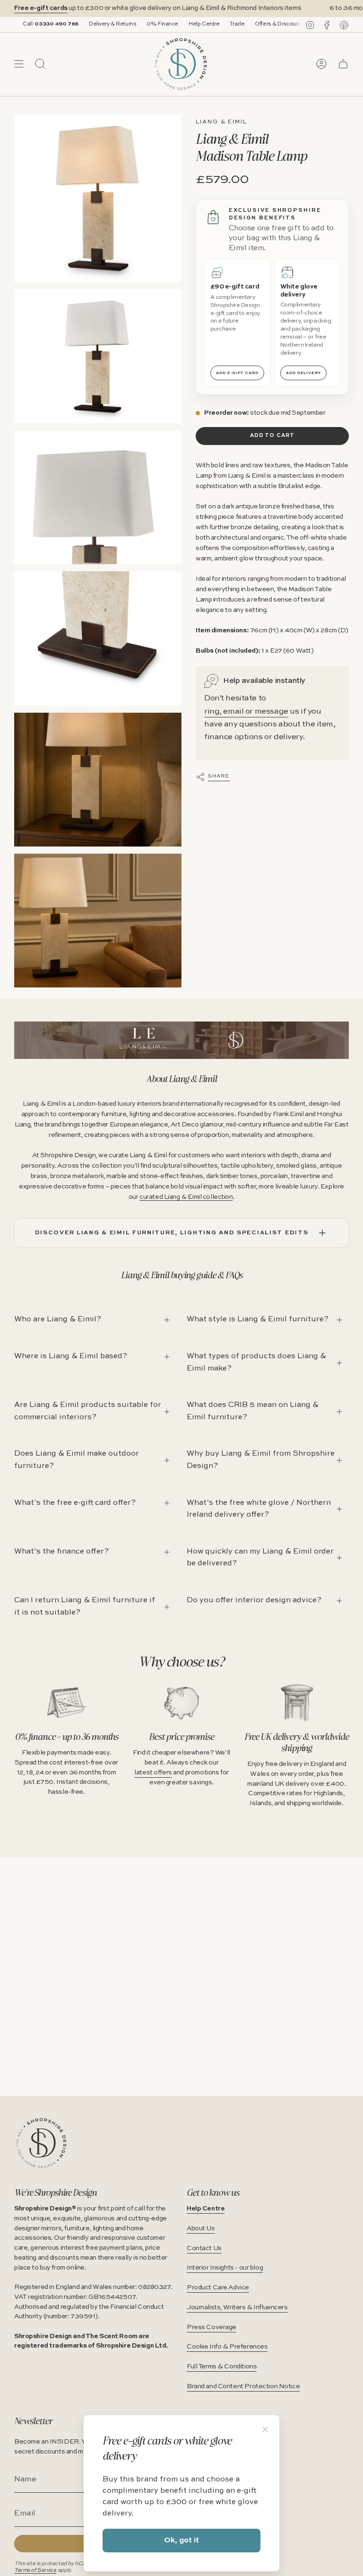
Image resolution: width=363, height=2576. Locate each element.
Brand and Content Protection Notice (243, 2386)
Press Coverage (212, 2327)
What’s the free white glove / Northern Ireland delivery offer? (259, 1509)
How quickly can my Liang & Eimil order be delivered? (260, 1558)
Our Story (285, 24)
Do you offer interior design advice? (254, 1600)
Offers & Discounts (238, 24)
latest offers (153, 1773)
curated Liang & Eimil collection (186, 1197)
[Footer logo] (41, 2143)
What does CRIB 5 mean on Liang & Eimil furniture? (253, 1411)
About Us (201, 2228)
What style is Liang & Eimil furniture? (258, 1319)
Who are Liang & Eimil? (58, 1319)
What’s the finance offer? (61, 1552)
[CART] (343, 64)
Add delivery (303, 373)
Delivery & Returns (71, 24)
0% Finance (121, 24)
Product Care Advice (218, 2288)
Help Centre (163, 24)
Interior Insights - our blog (225, 2268)
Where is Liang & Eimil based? (71, 1356)
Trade (196, 24)
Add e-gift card (237, 373)
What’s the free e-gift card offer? (75, 1503)
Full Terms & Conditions (222, 2366)
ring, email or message (246, 712)
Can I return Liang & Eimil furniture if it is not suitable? (85, 1607)
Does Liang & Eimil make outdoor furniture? (77, 1460)
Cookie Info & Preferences (227, 2347)
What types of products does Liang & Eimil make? (256, 1362)
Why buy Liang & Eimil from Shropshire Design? (261, 1460)
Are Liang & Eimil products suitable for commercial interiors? (88, 1411)
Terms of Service (35, 2570)
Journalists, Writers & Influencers (237, 2307)
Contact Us (204, 2248)
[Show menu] (19, 64)
